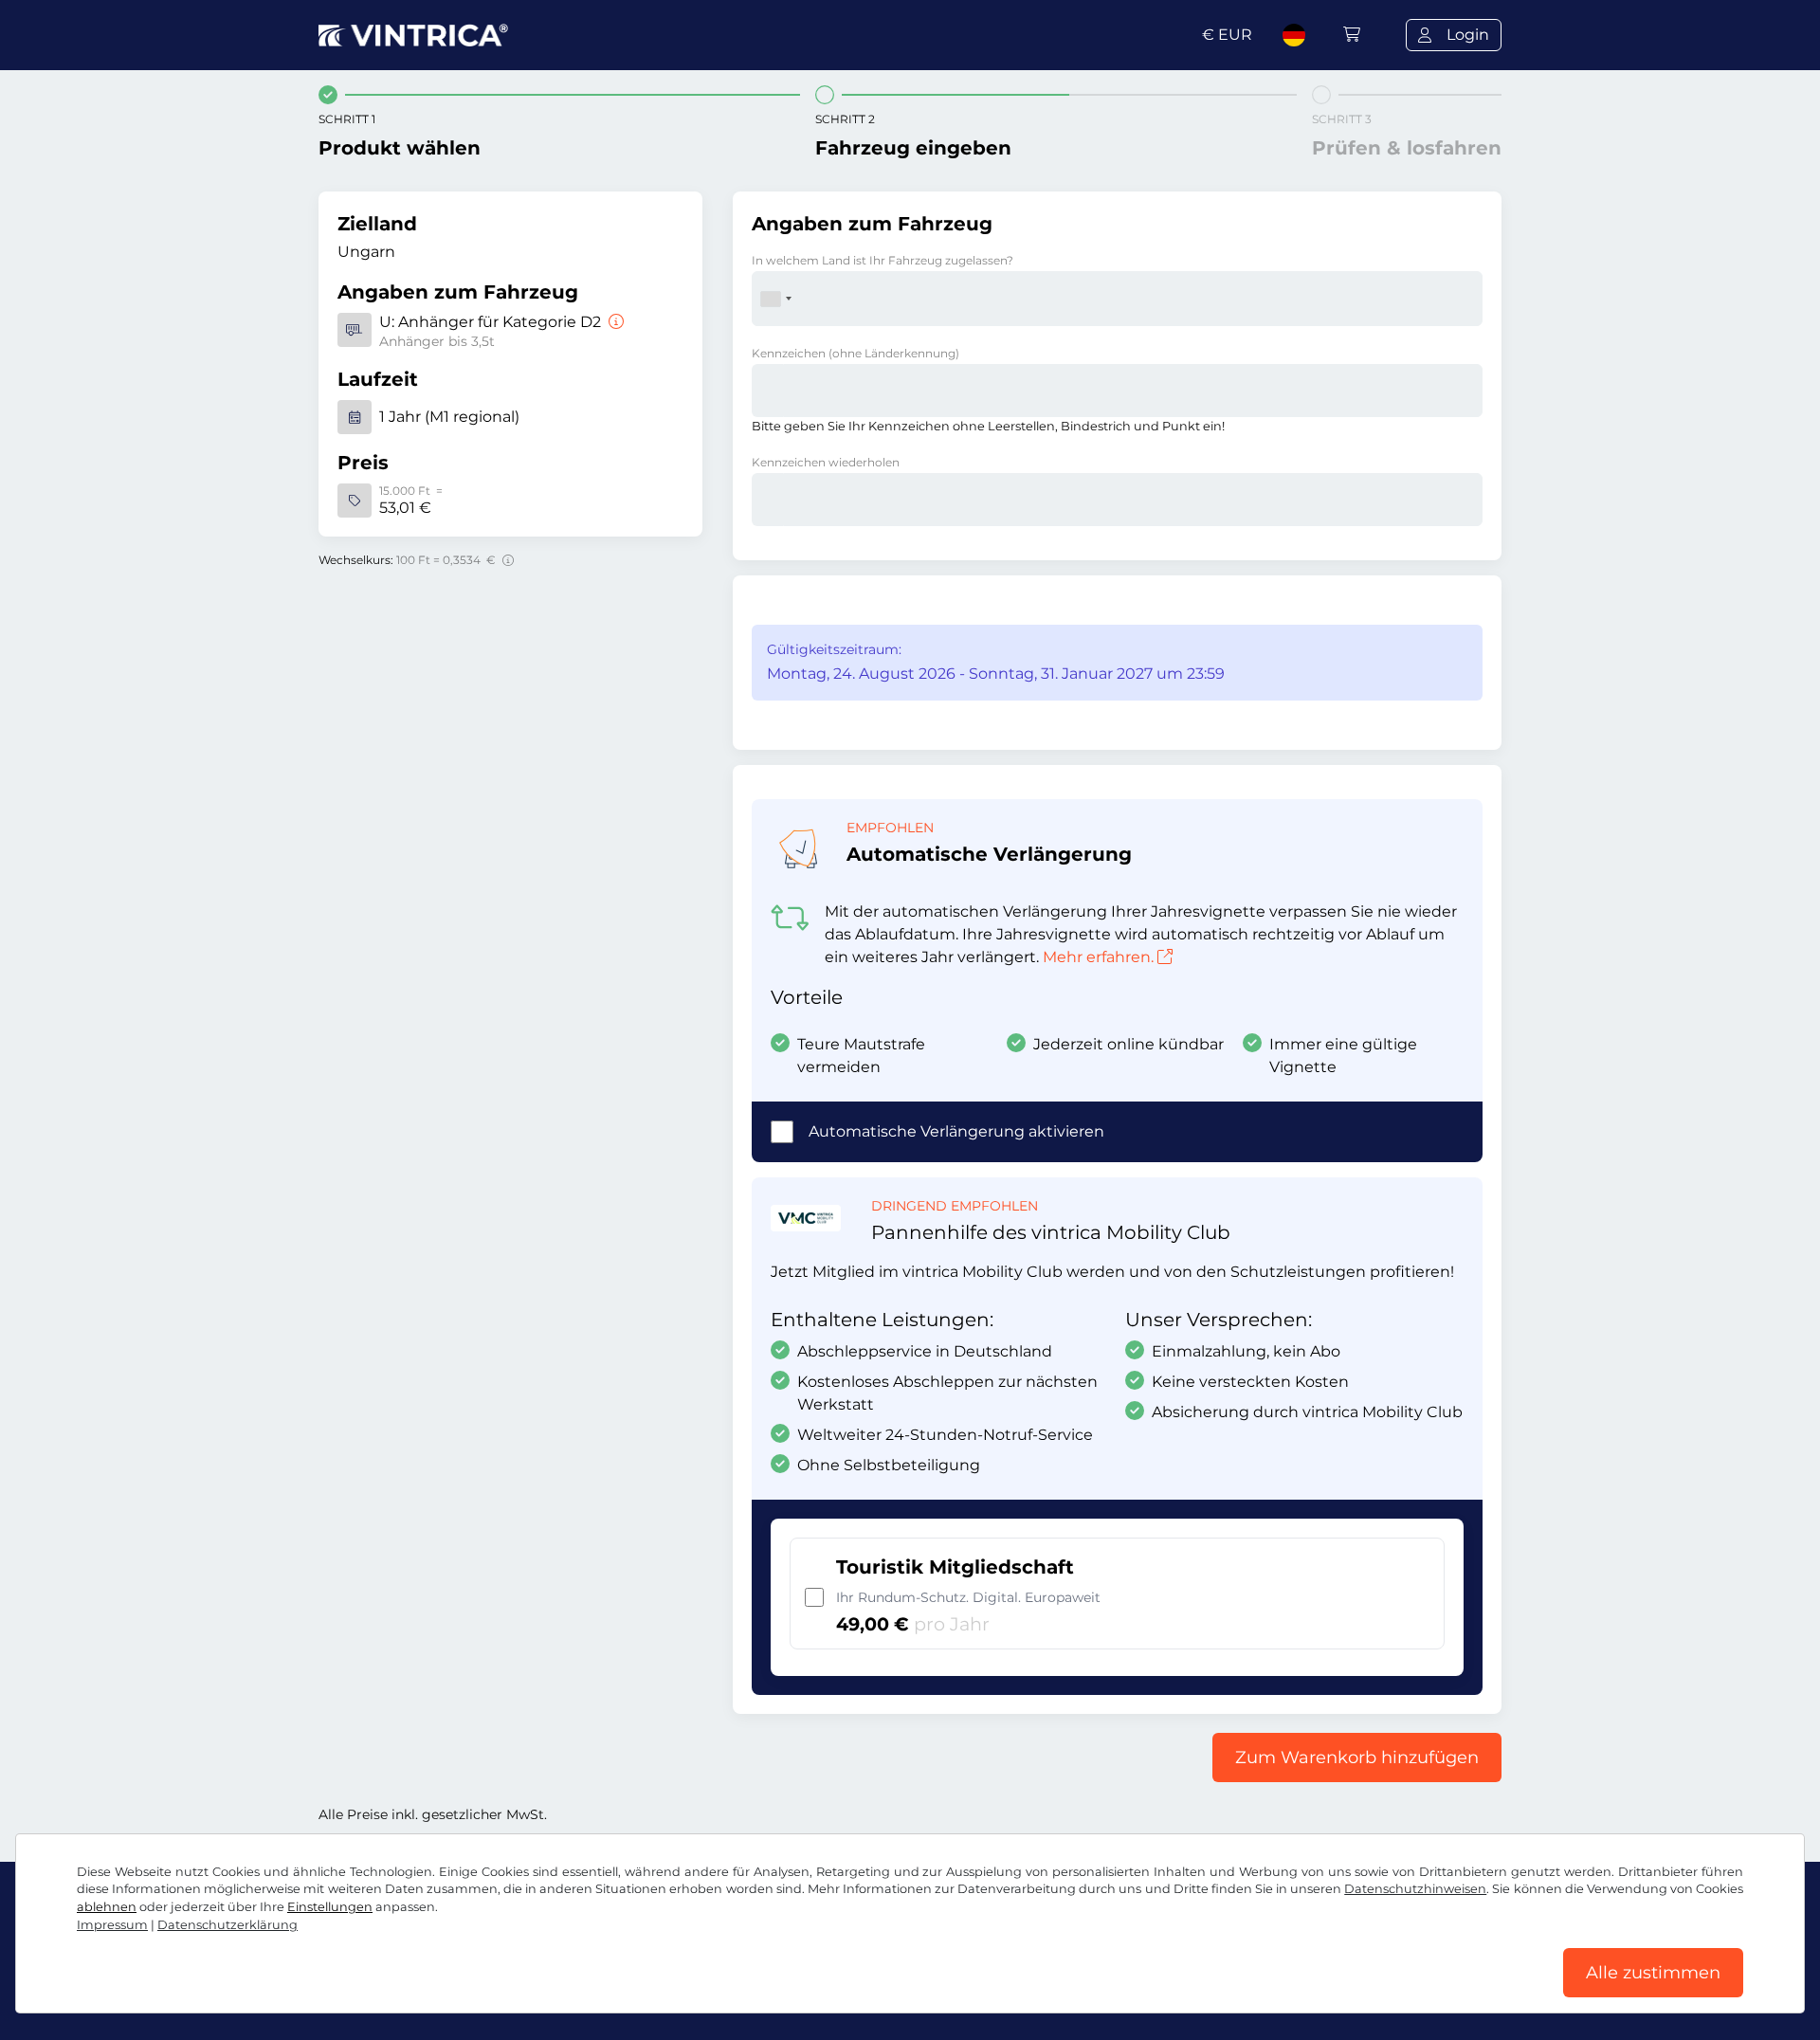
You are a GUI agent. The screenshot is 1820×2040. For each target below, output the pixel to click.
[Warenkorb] (1352, 35)
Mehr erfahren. (1098, 957)
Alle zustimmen (1653, 1973)
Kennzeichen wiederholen (826, 462)
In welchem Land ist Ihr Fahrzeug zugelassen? (883, 260)
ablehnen (107, 1907)
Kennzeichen (855, 353)
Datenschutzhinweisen (1415, 1889)
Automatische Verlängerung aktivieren (956, 1131)
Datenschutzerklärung (227, 1925)
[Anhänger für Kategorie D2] (614, 322)
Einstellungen (330, 1907)
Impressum (112, 1925)
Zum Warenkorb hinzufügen (1357, 1758)
